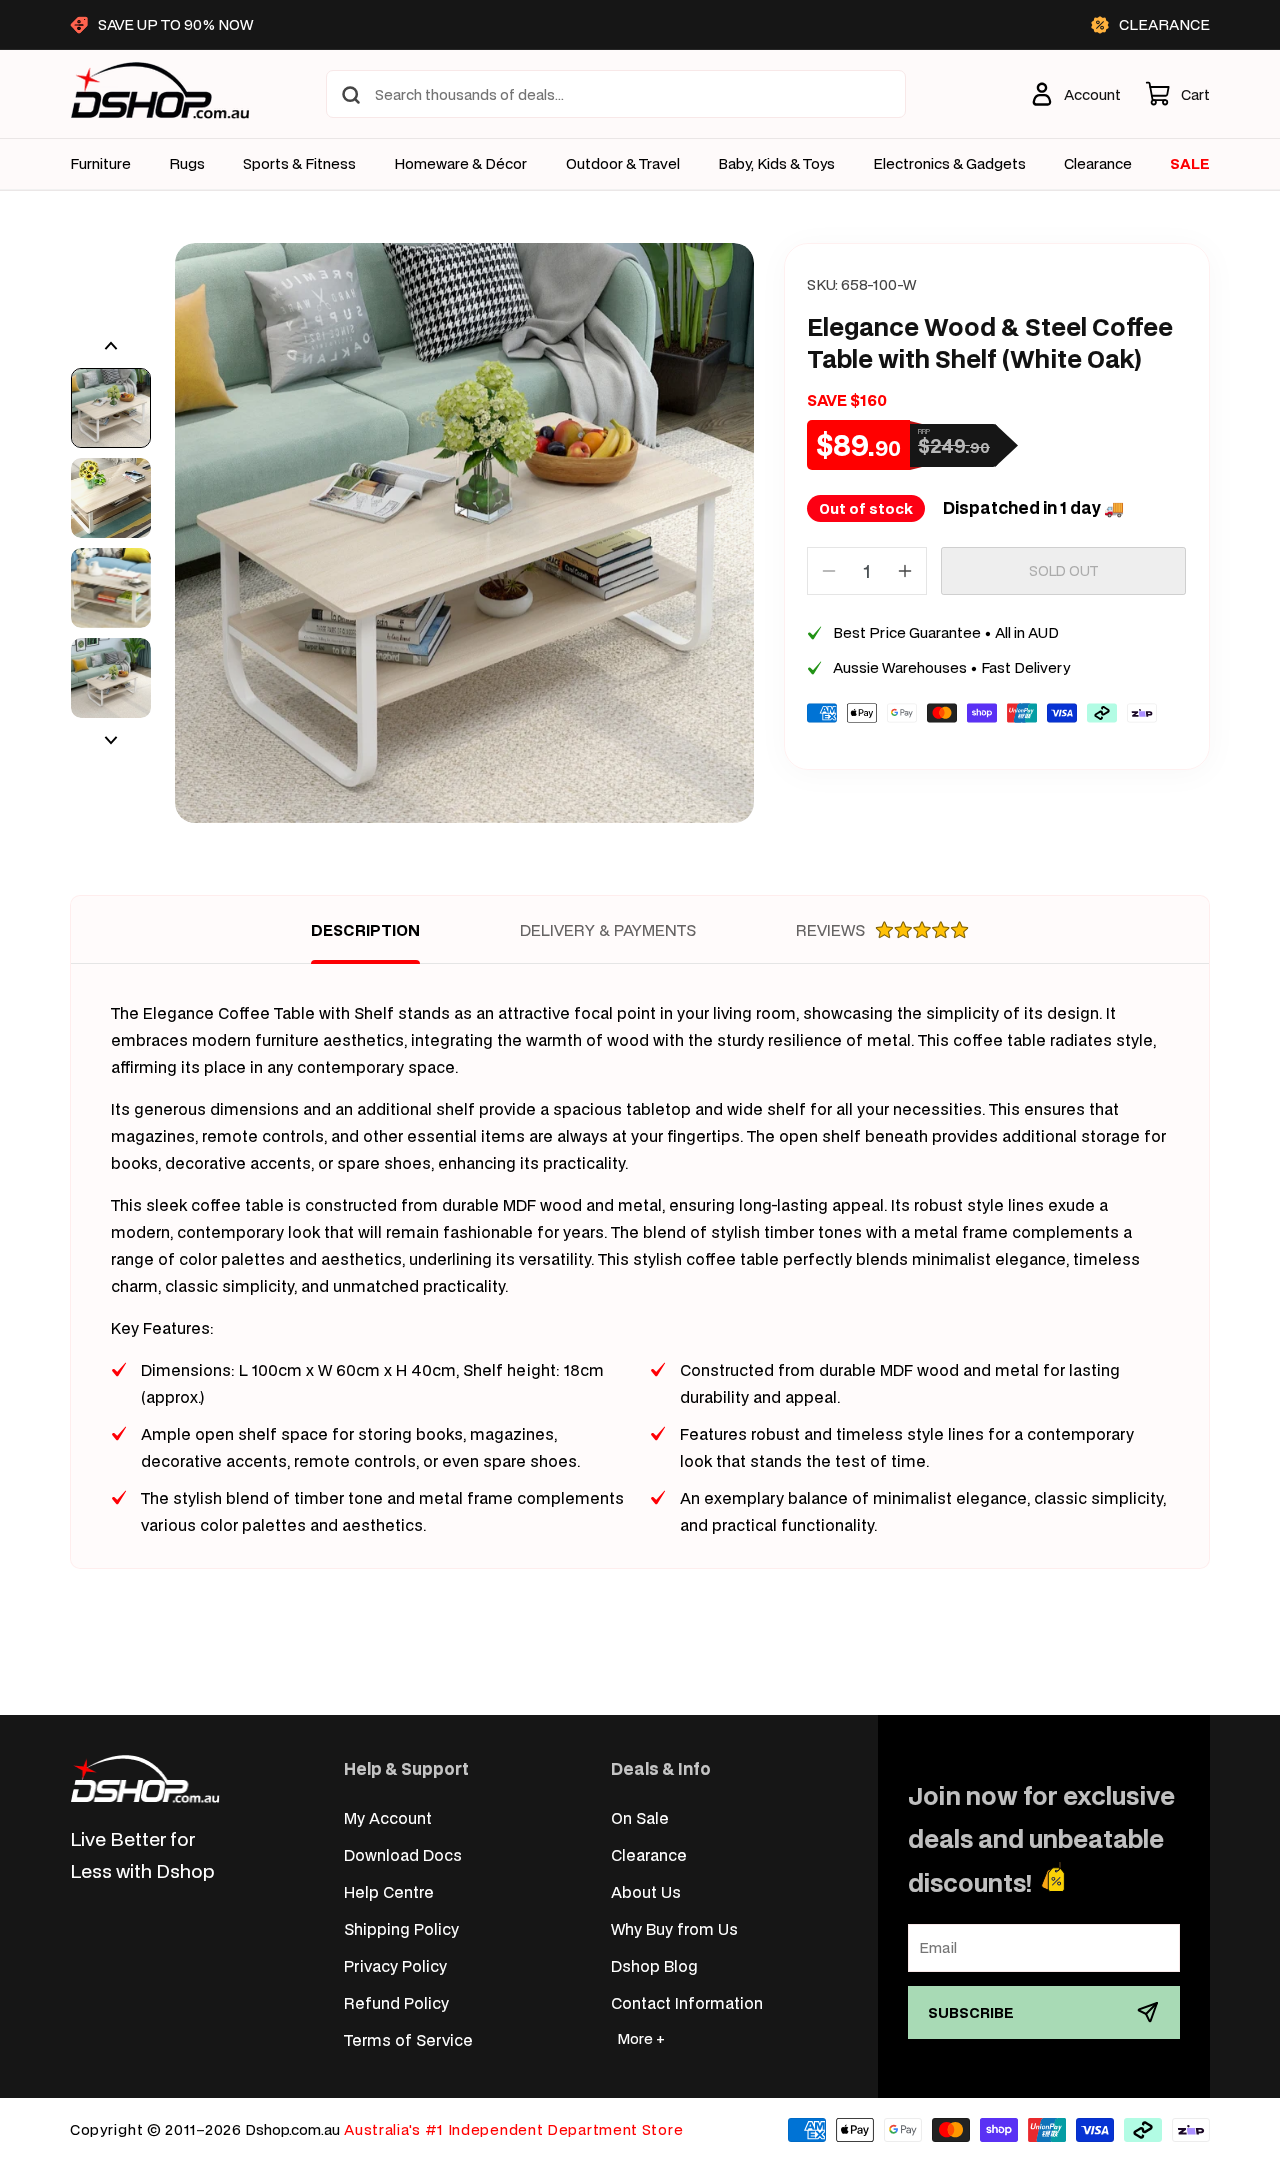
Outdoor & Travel (623, 164)
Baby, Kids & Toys (776, 164)
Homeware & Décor (460, 164)
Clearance (649, 1854)
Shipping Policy (401, 1928)
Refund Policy (396, 2002)
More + (641, 2038)
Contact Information (687, 2002)
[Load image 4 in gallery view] (111, 678)
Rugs (187, 164)
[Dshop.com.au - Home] (145, 1778)
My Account (388, 1817)
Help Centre (389, 1891)
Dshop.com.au (292, 2129)
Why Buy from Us (674, 1928)
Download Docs (403, 1854)
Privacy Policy (395, 1965)
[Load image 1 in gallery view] (111, 408)
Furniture (100, 164)
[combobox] (616, 94)
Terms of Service (408, 2039)
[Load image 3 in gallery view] (111, 588)
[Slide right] (111, 740)
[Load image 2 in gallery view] (111, 498)
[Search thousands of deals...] (351, 95)
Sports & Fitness (299, 164)
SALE (1190, 163)
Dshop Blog (654, 1965)
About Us (646, 1891)
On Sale (640, 1817)
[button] (1177, 94)
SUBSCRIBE (971, 2012)
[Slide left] (111, 346)
